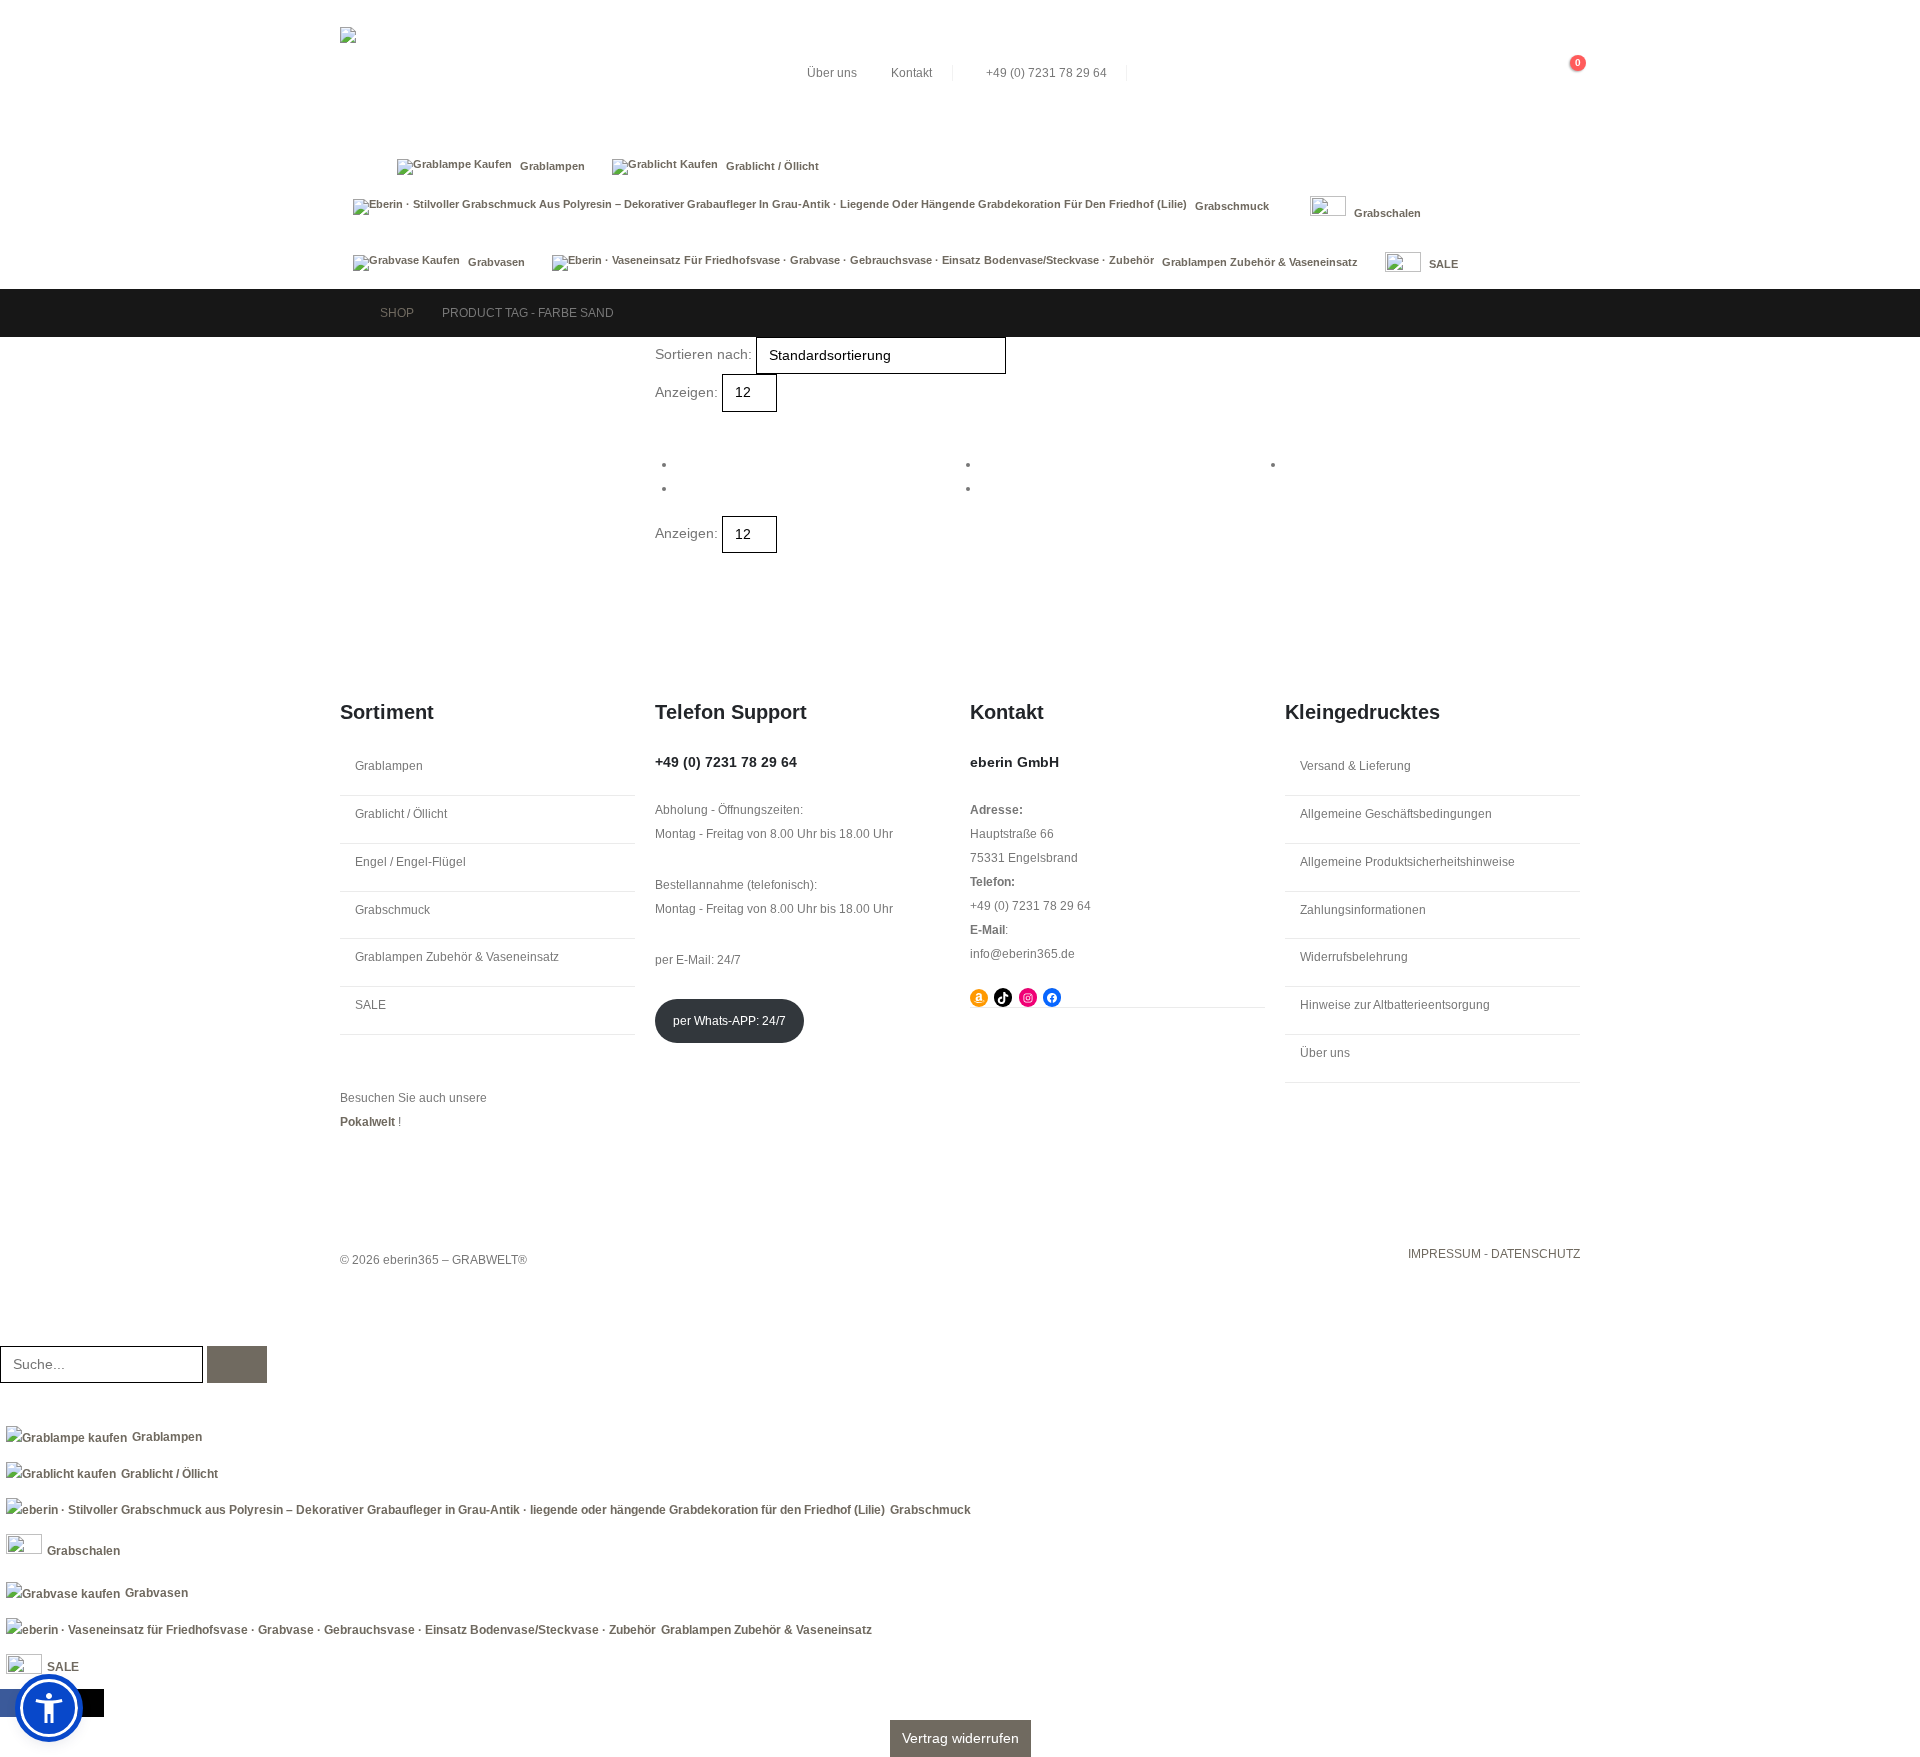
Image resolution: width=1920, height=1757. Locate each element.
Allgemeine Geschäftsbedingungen (1396, 814)
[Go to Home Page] (346, 313)
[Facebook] (13, 1702)
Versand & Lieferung (1355, 766)
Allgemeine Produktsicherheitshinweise (1407, 862)
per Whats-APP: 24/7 (729, 1021)
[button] (1488, 73)
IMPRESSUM (1444, 1254)
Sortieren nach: (703, 354)
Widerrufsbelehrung (1354, 957)
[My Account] (1526, 73)
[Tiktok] (90, 1702)
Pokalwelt (367, 1122)
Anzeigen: (686, 392)
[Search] (237, 1364)
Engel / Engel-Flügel (410, 862)
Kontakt (911, 73)
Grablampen (389, 766)
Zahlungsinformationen (1363, 910)
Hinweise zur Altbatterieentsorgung (1395, 1005)
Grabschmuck (392, 910)
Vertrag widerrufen (960, 1738)
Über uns (832, 73)
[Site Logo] (490, 73)
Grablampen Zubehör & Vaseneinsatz (457, 957)
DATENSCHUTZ (1535, 1254)
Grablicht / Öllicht (401, 814)
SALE (370, 1005)
